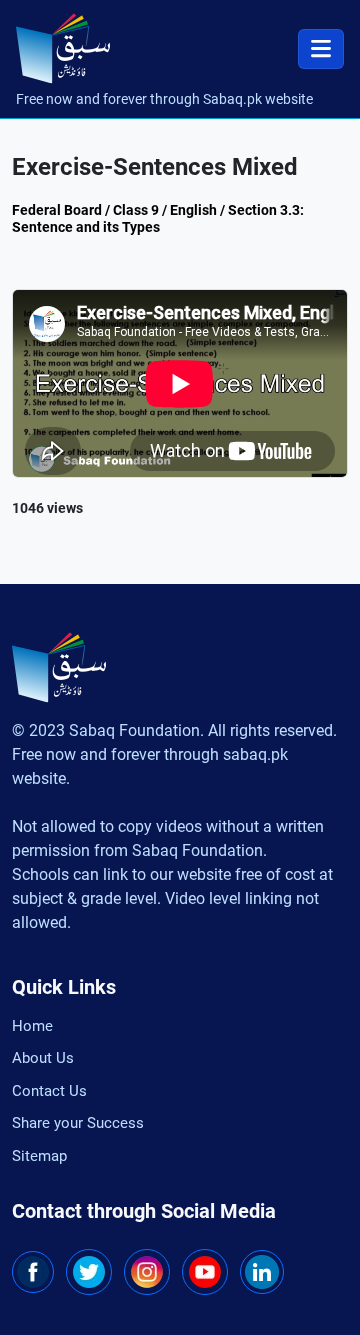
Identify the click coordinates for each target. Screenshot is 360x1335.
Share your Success (78, 1123)
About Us (43, 1058)
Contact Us (49, 1091)
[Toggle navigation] (321, 49)
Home (32, 1026)
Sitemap (39, 1156)
